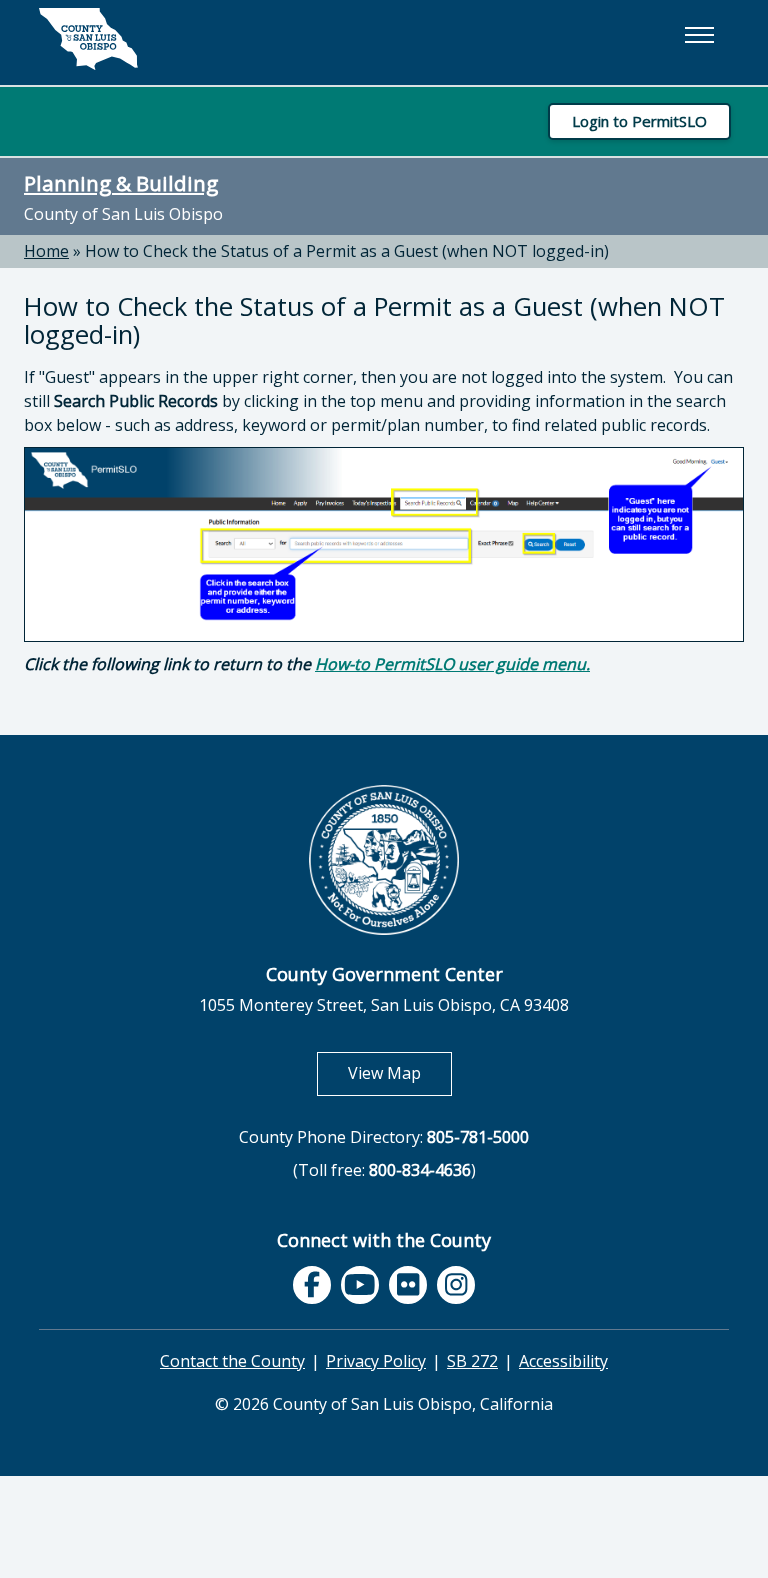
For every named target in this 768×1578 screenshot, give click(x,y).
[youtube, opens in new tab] (360, 1285)
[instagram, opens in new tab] (456, 1285)
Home (46, 251)
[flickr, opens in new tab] (408, 1285)
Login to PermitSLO (639, 121)
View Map (400, 1072)
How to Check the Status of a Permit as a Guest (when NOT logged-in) (347, 251)
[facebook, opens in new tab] (312, 1285)
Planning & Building (121, 183)
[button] (699, 35)
